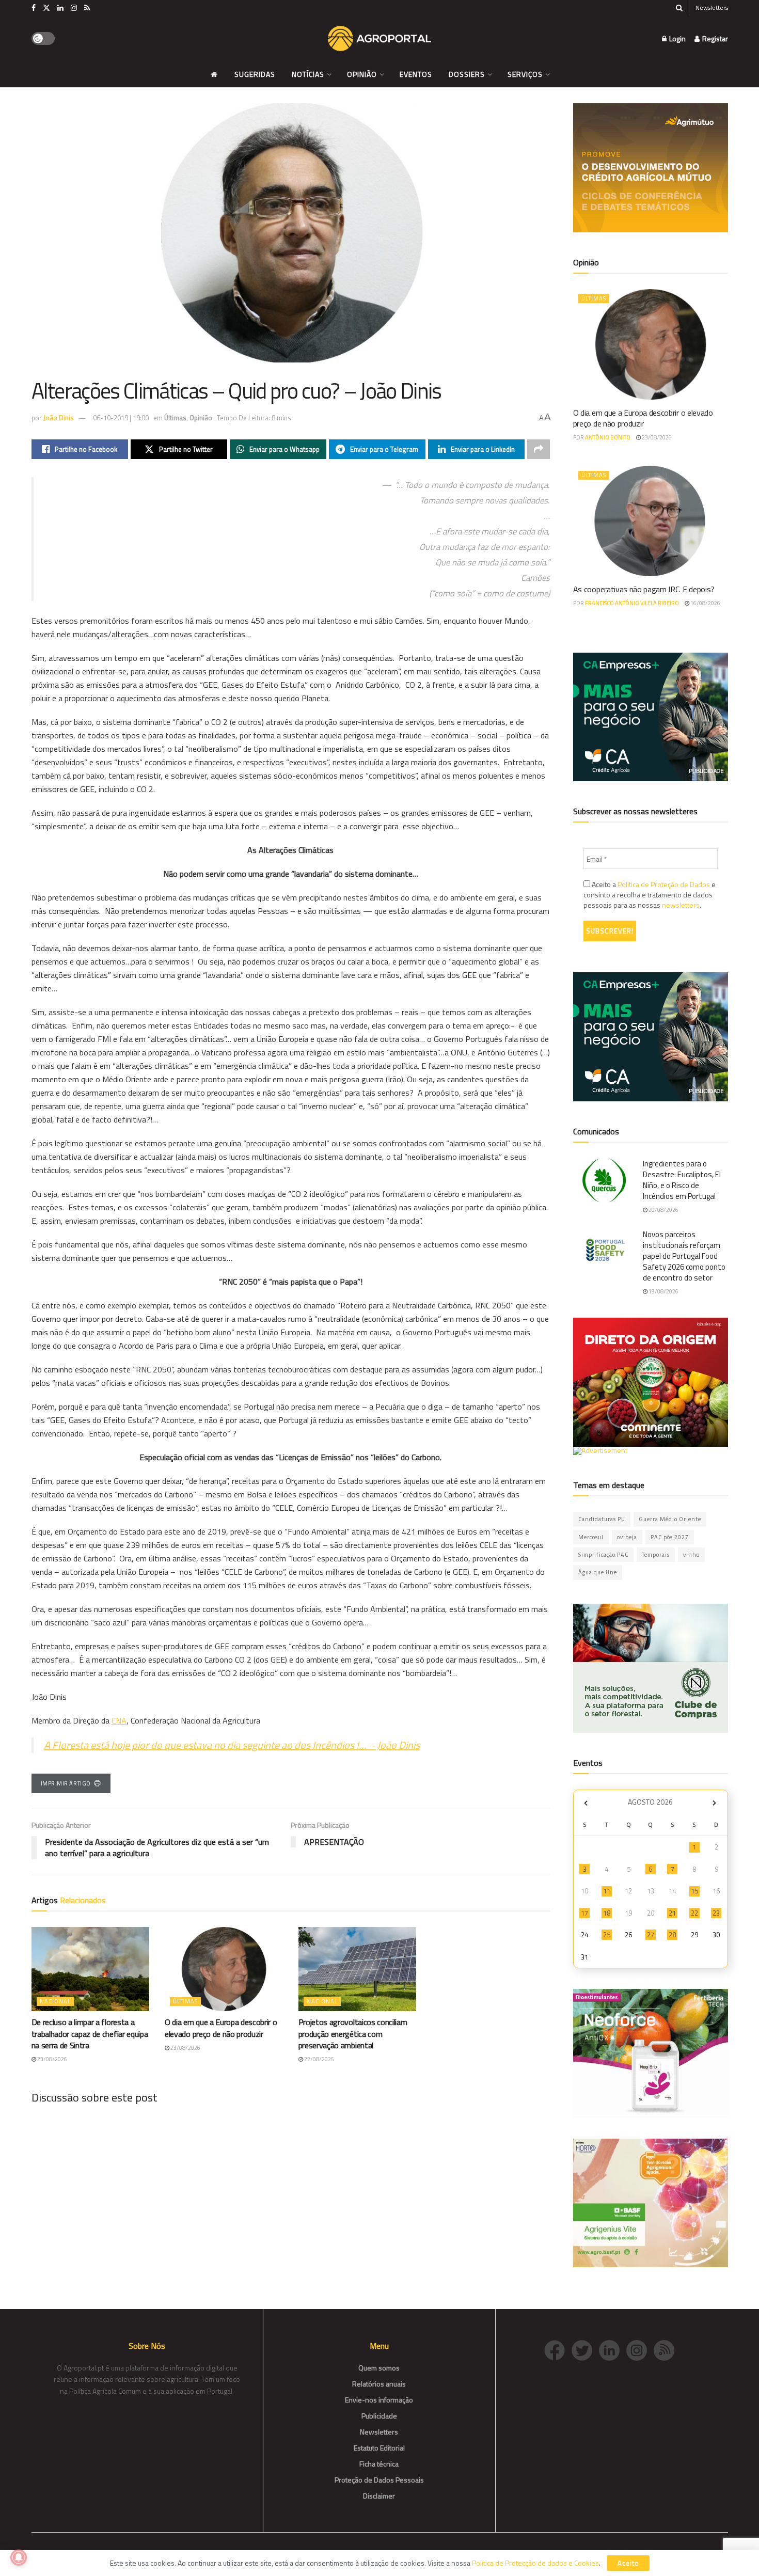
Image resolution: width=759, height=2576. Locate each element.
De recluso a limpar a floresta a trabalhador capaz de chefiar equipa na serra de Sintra (90, 2034)
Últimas (175, 418)
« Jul (586, 1803)
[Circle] (613, 2350)
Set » (714, 1803)
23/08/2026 (52, 2059)
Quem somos (379, 2368)
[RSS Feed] (667, 2350)
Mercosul (591, 1537)
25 (607, 1935)
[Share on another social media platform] (539, 449)
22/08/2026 (319, 2059)
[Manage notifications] (19, 2557)
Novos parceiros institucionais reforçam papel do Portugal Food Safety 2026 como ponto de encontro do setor (684, 1256)
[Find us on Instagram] (74, 8)
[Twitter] (585, 2350)
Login (677, 38)
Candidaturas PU (602, 1519)
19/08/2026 (663, 1291)
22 (694, 1913)
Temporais (656, 1555)
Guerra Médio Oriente (670, 1519)
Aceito (628, 2563)
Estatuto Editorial (379, 2448)
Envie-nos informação (379, 2400)
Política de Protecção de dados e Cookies (535, 2563)
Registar (714, 38)
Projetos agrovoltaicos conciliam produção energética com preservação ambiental (353, 2034)
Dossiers (467, 74)
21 (672, 1913)
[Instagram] (640, 2350)
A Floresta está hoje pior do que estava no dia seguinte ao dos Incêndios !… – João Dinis (232, 1745)
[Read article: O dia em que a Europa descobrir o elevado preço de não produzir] (224, 1969)
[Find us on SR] (87, 8)
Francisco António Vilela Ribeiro (632, 603)
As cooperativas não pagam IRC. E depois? (644, 589)
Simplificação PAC (603, 1555)
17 (584, 1913)
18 (607, 1913)
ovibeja (627, 1537)
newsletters (681, 905)
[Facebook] (558, 2350)
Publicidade (379, 2416)
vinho (691, 1555)
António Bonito (608, 437)
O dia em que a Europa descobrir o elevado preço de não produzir (221, 2028)
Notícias (308, 74)
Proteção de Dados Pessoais (379, 2480)
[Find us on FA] (34, 8)
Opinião (362, 74)
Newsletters (712, 7)
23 (716, 1913)
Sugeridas (255, 74)
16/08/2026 (705, 603)
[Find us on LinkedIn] (60, 8)
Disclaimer (379, 2496)
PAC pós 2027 (670, 1537)
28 (672, 1935)
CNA (119, 1720)
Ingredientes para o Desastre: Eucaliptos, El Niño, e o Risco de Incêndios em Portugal (682, 1180)
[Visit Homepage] (379, 39)
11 (607, 1891)
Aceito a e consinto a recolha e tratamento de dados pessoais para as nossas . (650, 895)
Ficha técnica (379, 2464)
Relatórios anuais (379, 2384)
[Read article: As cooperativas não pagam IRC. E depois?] (651, 521)
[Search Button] (679, 8)
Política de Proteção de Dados (664, 884)
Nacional (55, 2001)
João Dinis (59, 418)
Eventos (416, 74)
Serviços (525, 74)
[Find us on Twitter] (46, 8)
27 (651, 1935)
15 (694, 1891)
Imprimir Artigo (66, 1783)
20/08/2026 (663, 1210)
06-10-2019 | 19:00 (121, 418)
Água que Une (598, 1572)
